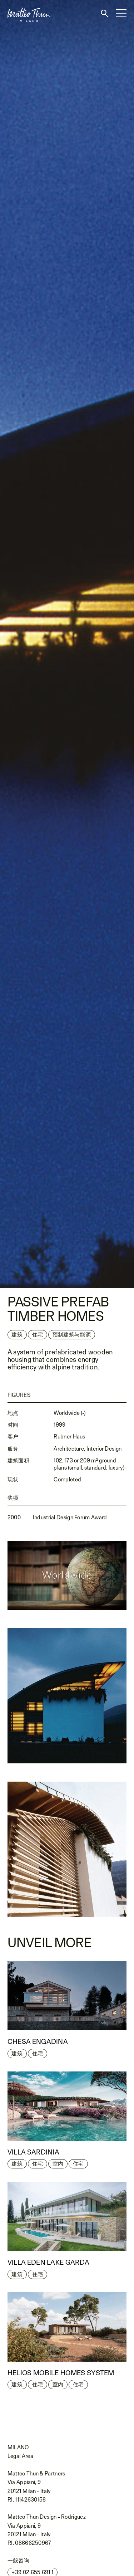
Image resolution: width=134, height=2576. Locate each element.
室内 (58, 2164)
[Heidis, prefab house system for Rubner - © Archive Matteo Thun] (67, 644)
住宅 (38, 2053)
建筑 (17, 1335)
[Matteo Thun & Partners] (25, 3)
